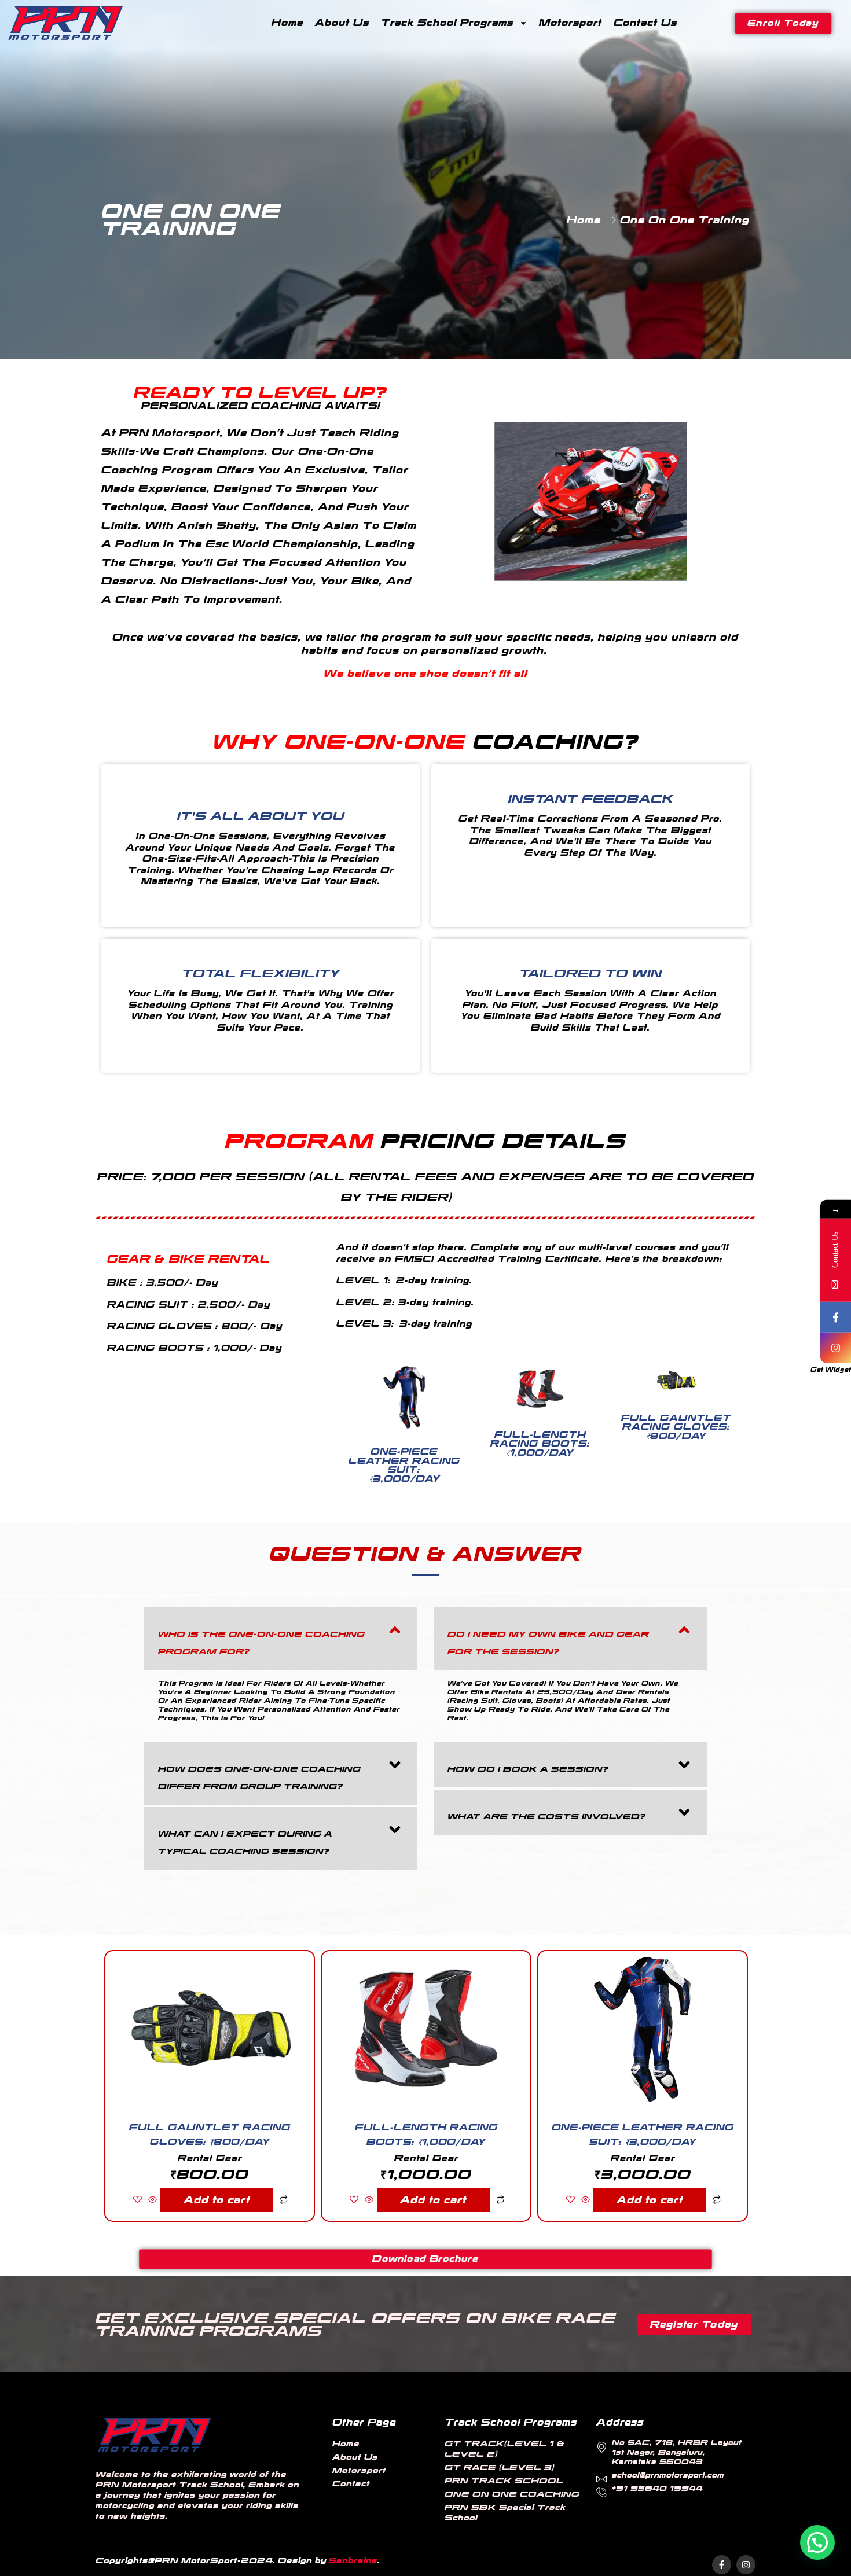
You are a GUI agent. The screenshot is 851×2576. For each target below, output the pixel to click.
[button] (281, 1639)
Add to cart (217, 2200)
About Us (342, 23)
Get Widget (831, 1370)
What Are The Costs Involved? (546, 1816)
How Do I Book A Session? (528, 1769)
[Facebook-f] (722, 2565)
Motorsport (571, 23)
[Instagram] (746, 2565)
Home (287, 23)
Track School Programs (447, 23)
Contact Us (645, 23)
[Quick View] (153, 2200)
